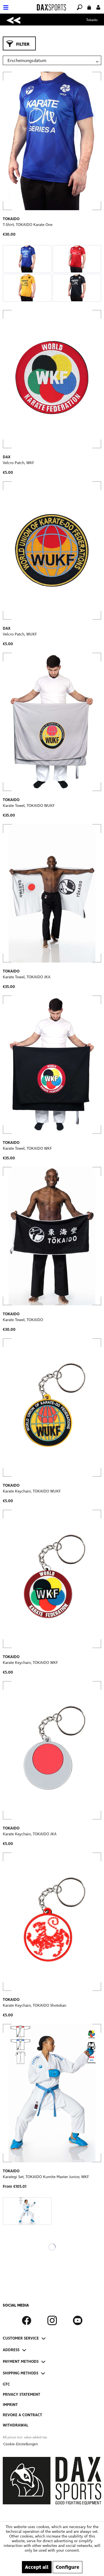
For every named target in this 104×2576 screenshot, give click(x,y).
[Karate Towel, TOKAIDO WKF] (52, 1065)
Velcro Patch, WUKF (20, 634)
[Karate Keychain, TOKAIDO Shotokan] (52, 1922)
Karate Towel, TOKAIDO (23, 1320)
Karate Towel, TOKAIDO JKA (27, 977)
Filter (23, 44)
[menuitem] (18, 4)
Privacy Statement (21, 2394)
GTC (6, 2384)
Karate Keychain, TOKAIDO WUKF (32, 1491)
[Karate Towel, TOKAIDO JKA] (52, 893)
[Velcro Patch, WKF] (52, 379)
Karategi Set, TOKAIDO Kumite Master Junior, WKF (46, 2177)
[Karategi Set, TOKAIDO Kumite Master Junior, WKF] (52, 2093)
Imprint (10, 2405)
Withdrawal (16, 2425)
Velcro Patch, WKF (18, 463)
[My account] (98, 7)
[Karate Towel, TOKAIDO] (52, 1236)
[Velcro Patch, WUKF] (52, 550)
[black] (77, 288)
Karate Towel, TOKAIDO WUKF (29, 806)
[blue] (27, 259)
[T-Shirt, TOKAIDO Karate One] (52, 141)
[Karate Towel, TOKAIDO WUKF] (52, 722)
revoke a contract (22, 2415)
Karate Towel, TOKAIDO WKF (27, 1148)
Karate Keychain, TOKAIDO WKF (30, 1663)
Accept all (37, 2567)
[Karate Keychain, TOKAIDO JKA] (52, 1750)
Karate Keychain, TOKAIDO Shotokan (35, 2005)
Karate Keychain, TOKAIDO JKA (30, 1834)
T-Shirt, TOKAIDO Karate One (28, 225)
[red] (77, 259)
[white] (27, 2211)
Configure (68, 2567)
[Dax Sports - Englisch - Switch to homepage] (51, 7)
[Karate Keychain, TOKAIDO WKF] (52, 1579)
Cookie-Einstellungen (21, 2444)
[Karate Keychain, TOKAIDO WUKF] (52, 1407)
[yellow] (27, 288)
